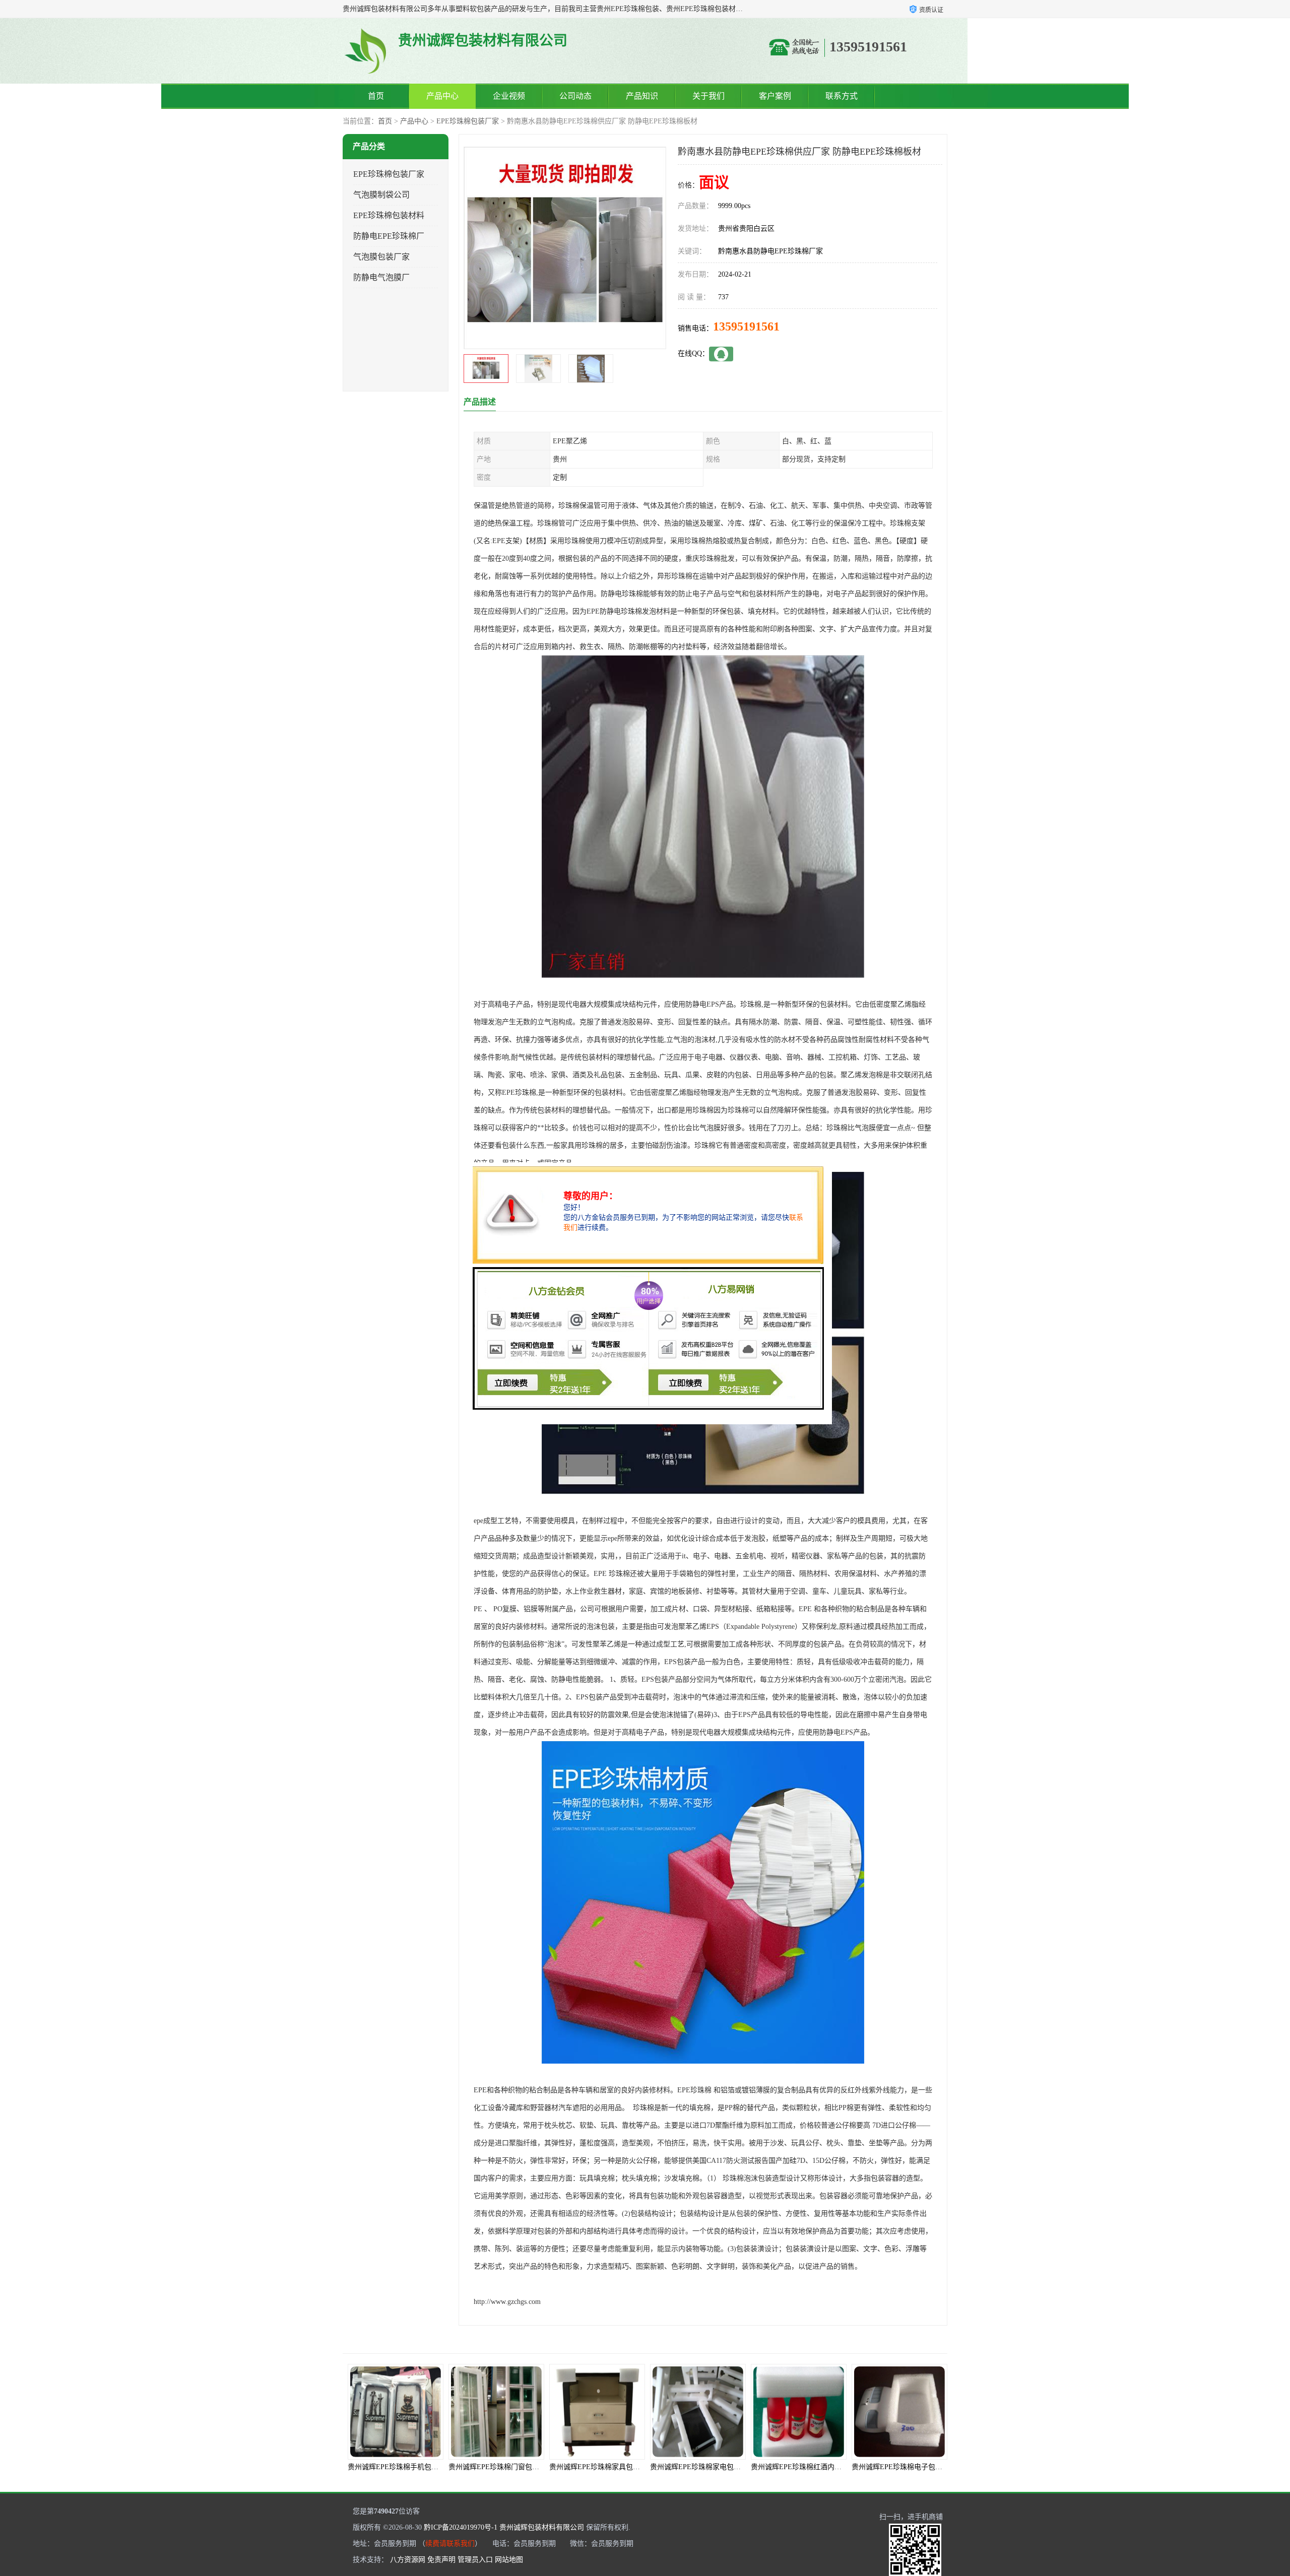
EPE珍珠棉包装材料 (389, 215)
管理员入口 (475, 2560)
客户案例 (775, 96)
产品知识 (642, 96)
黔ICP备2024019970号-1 (461, 2527)
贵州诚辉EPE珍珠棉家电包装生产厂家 (508, 2467)
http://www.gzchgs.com (507, 2302)
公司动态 (575, 96)
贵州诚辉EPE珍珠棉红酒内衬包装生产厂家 (616, 2467)
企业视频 (509, 96)
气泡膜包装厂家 (381, 257)
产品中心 (442, 96)
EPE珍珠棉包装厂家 (468, 121)
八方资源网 (408, 2560)
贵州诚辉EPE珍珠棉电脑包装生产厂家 (810, 2467)
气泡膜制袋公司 (381, 195)
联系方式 (842, 96)
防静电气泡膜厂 (381, 277)
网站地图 (509, 2560)
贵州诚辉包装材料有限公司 (542, 2527)
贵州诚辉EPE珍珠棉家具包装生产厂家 (407, 2467)
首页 (376, 96)
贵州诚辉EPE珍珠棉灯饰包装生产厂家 (911, 2467)
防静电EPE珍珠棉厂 (389, 236)
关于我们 (708, 96)
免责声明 (441, 2560)
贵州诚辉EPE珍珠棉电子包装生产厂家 (709, 2467)
